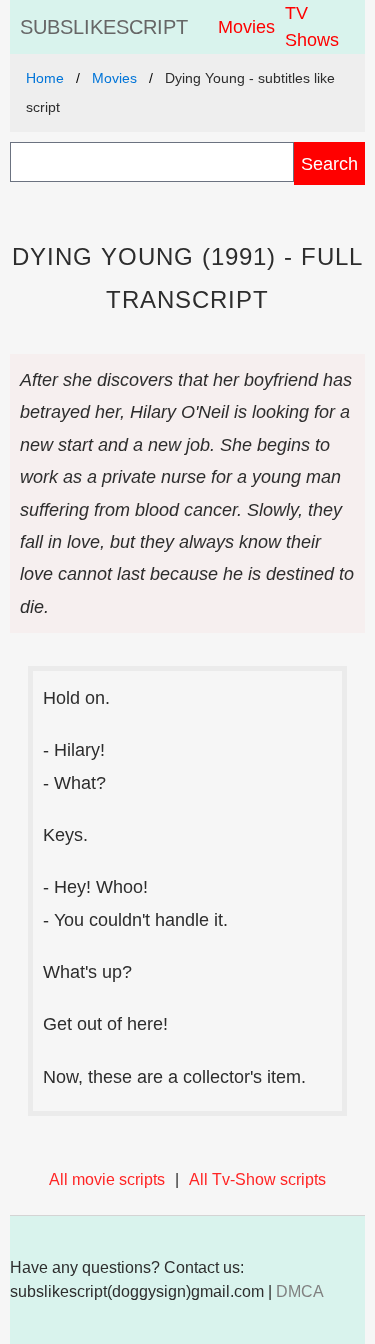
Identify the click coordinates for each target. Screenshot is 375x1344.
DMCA (300, 1291)
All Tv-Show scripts (257, 1179)
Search (329, 163)
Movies (246, 27)
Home (45, 78)
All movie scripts (107, 1179)
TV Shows (312, 26)
